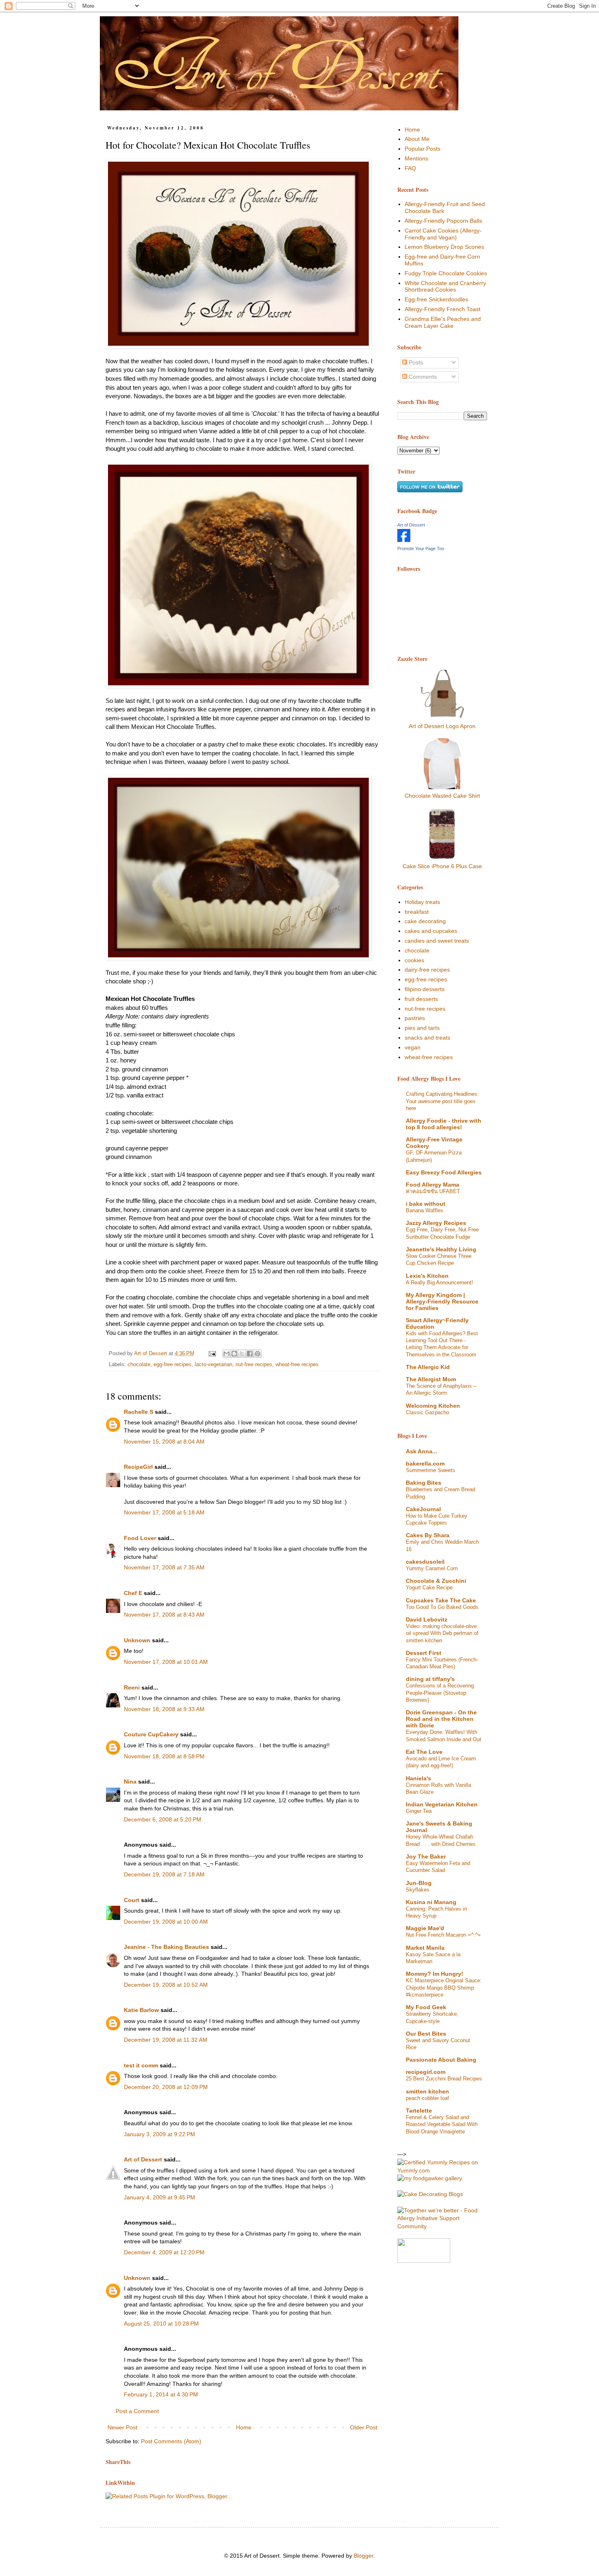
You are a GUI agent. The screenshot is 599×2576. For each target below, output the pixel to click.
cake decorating (425, 921)
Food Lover (140, 1538)
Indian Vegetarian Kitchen (442, 1804)
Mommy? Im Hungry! (435, 1974)
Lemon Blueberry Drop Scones (444, 247)
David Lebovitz (427, 1619)
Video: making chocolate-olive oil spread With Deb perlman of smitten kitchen (442, 1633)
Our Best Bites (426, 2034)
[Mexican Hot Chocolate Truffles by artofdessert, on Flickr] (238, 869)
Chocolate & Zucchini (436, 1581)
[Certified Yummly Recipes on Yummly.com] (442, 2170)
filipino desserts (425, 989)
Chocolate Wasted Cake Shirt (442, 796)
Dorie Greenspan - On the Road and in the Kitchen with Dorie (441, 1719)
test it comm (141, 2065)
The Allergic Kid (428, 1367)
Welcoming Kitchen (433, 1406)
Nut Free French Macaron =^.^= (443, 1935)
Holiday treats (422, 902)
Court (132, 1900)
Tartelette (419, 2111)
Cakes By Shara (428, 1535)
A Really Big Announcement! (439, 1283)
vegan (413, 1047)
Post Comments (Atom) (171, 2441)
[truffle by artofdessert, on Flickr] (238, 576)
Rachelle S (139, 1412)
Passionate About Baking (441, 2060)
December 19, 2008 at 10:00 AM (166, 1922)
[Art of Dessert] (404, 540)
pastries (415, 1018)
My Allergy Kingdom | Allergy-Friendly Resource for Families (442, 1301)
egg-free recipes (173, 1365)
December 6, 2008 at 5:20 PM (163, 1819)
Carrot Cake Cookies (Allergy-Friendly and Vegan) (443, 234)
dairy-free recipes (427, 970)
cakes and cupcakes (431, 931)
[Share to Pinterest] (258, 1354)
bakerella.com (425, 1464)
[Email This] (227, 1354)
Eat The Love (424, 1752)
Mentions (416, 158)
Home (244, 2427)
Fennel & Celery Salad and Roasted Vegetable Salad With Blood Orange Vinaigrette (442, 2124)
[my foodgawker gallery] (430, 2178)
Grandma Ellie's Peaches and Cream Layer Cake (443, 322)
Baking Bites (424, 1483)
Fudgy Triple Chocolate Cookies (446, 273)
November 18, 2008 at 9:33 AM (164, 1709)
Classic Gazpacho (427, 1412)
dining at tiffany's (430, 1679)
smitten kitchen (427, 2091)
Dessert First (424, 1653)
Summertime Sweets (431, 1470)
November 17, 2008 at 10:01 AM (166, 1662)
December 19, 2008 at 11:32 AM (166, 2040)
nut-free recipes (254, 1365)
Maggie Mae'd (425, 1928)
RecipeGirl (138, 1467)
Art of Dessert (143, 2159)
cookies (414, 960)
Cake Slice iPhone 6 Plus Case (442, 866)
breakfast (417, 912)
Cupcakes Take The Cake (441, 1600)
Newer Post (122, 2427)
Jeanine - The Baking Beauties (166, 1947)
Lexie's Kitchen (427, 1276)
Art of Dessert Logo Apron (442, 726)
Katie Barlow (141, 2010)
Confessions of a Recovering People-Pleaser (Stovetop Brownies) (440, 1693)
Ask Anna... (422, 1451)
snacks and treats (427, 1038)
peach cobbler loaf (427, 2098)
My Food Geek (426, 2007)
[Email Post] (212, 1354)
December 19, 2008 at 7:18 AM (164, 1874)
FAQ (410, 168)
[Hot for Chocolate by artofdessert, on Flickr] (238, 255)
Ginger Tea (419, 1811)
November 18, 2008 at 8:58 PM (164, 1756)
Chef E (133, 1593)
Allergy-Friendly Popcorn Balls (443, 221)
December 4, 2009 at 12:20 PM (164, 2252)
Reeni (132, 1687)
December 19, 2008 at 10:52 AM (166, 1985)
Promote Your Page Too (421, 549)
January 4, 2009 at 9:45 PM (160, 2197)
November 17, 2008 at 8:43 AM (164, 1615)
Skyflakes (418, 1890)
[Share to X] (242, 1354)
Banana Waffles (425, 1210)
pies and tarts (422, 1028)
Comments (422, 377)
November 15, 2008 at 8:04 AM (164, 1442)
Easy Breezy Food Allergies (444, 1172)
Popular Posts (423, 149)
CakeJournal (423, 1509)
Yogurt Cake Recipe (429, 1588)
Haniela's (418, 1778)
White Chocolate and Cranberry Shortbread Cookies (445, 286)
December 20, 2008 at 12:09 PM (166, 2087)
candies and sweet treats (437, 941)
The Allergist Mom (431, 1379)
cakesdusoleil (425, 1562)
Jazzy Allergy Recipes (436, 1223)
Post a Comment (137, 2411)
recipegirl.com (426, 2072)
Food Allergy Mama (433, 1185)
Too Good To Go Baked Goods (442, 1607)
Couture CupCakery (151, 1734)
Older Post (364, 2427)
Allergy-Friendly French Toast (443, 309)
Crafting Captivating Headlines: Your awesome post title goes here (442, 1101)
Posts (415, 362)
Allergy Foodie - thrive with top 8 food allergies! (444, 1124)
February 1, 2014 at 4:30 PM (161, 2394)
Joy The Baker (426, 1856)
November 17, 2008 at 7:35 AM (164, 1567)
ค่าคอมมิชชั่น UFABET (433, 1191)
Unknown (137, 1640)
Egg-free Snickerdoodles (436, 299)
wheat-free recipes (297, 1365)
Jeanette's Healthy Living (441, 1249)
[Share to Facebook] (250, 1354)
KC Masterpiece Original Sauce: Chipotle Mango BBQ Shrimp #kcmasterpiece (444, 1988)
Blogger (363, 2556)
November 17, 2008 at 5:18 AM (164, 1512)
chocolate (139, 1365)
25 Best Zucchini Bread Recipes (444, 2079)
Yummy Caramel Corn (432, 1568)
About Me (417, 139)
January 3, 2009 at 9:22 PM (160, 2134)
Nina (130, 1782)
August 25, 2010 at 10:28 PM (161, 2324)
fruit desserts (421, 999)
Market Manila (425, 1948)
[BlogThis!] (234, 1354)
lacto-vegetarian (214, 1365)
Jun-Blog (419, 1883)
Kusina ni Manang (431, 1902)
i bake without (426, 1204)
